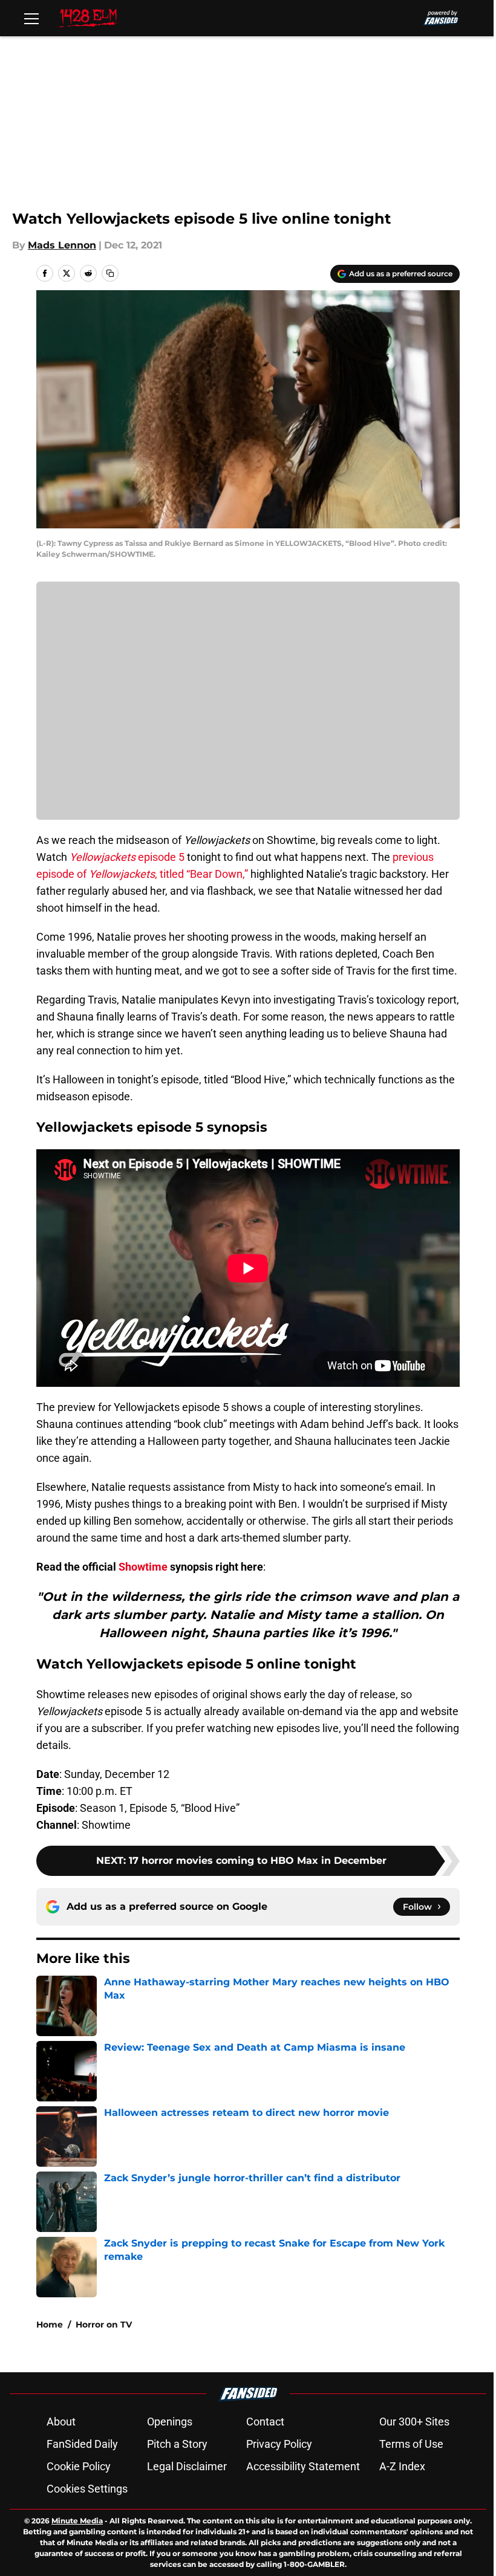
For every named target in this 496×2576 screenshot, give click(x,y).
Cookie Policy (79, 2466)
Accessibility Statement (303, 2466)
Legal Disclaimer (187, 2466)
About (61, 2422)
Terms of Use (411, 2444)
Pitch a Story (177, 2444)
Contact (265, 2422)
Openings (170, 2422)
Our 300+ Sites (414, 2422)
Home (50, 2325)
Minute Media (77, 2521)
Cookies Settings (87, 2489)
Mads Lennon (62, 245)
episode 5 (127, 857)
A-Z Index (402, 2466)
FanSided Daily (82, 2444)
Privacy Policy (279, 2444)
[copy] (110, 273)
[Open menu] (31, 18)
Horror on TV (104, 2325)
